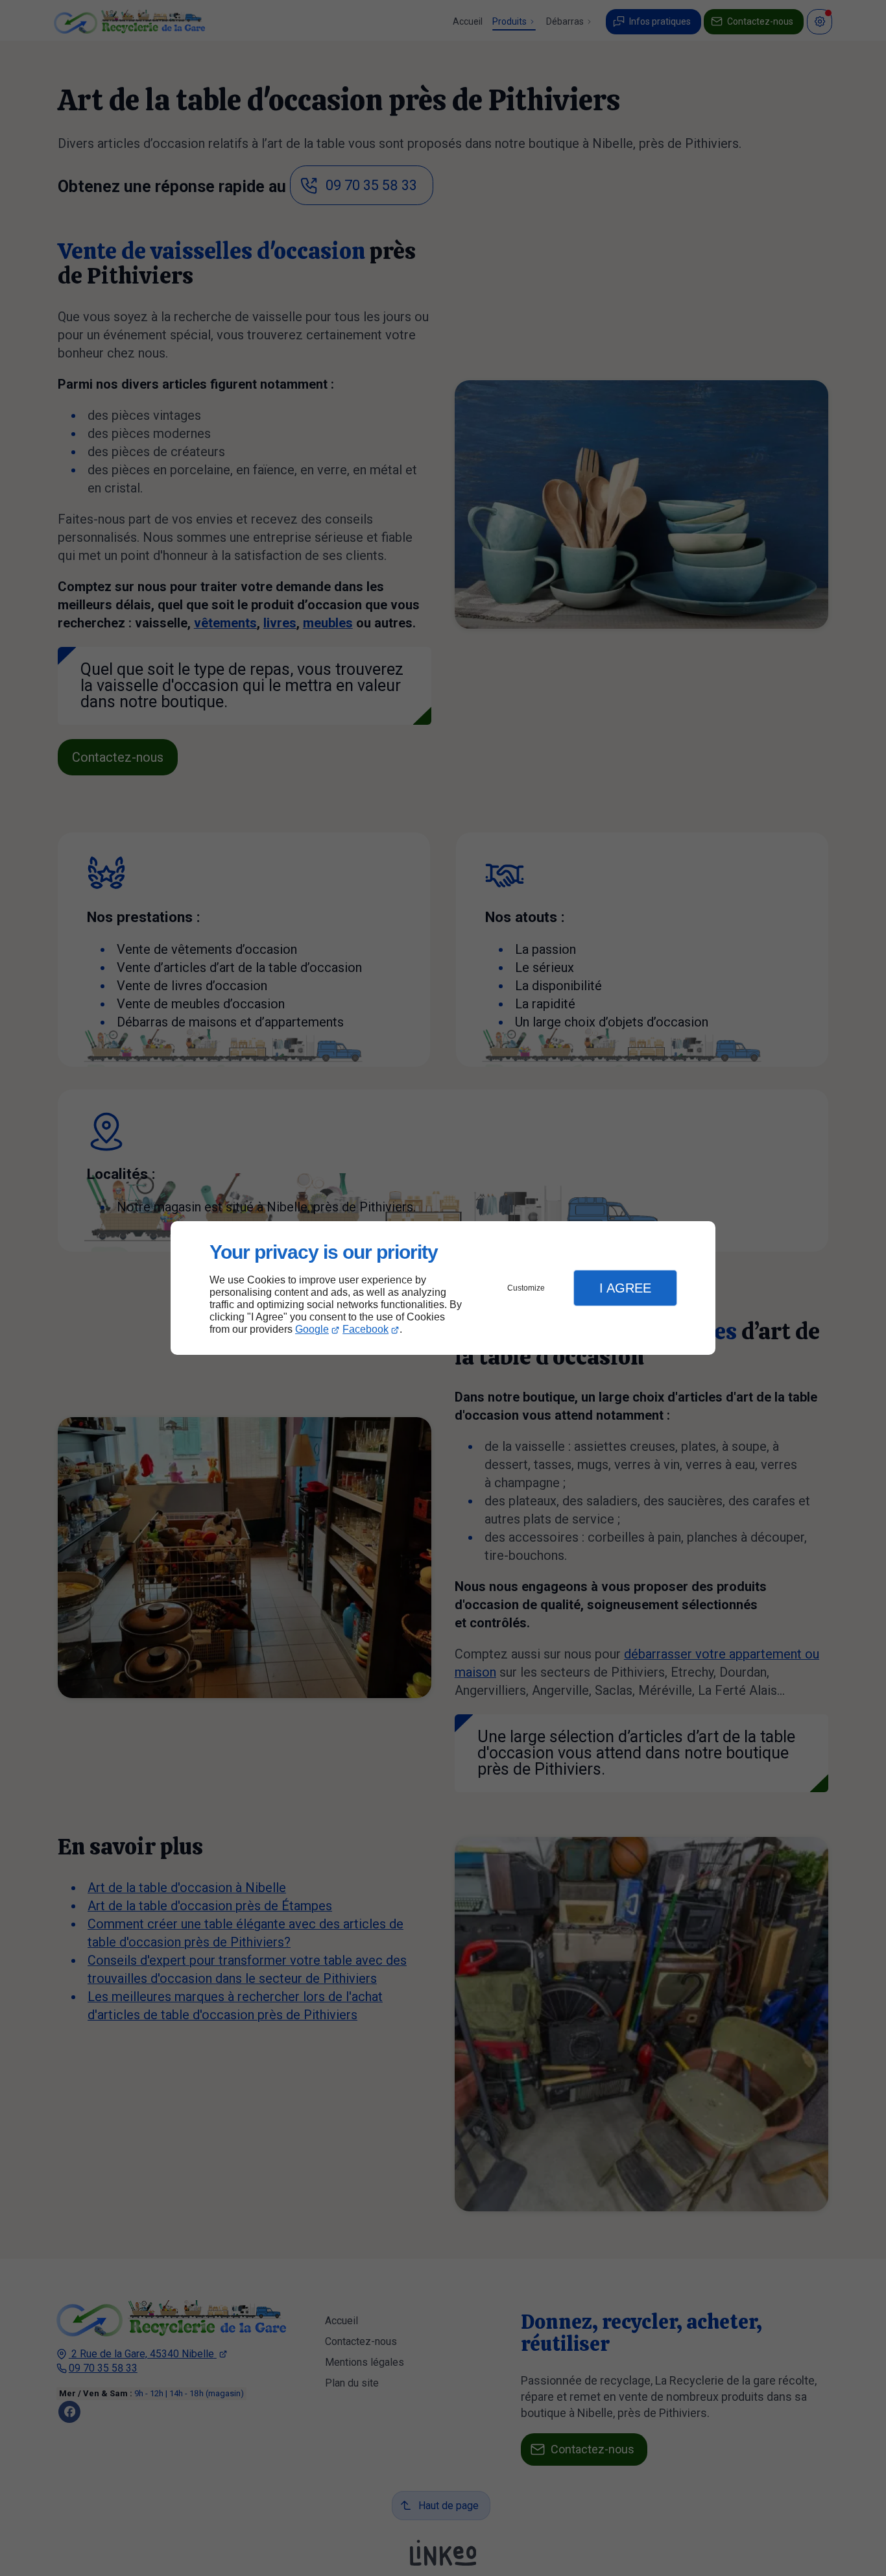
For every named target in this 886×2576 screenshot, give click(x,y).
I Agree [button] (625, 1288)
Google (312, 1329)
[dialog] (443, 1288)
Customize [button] (526, 1288)
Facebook (365, 1329)
